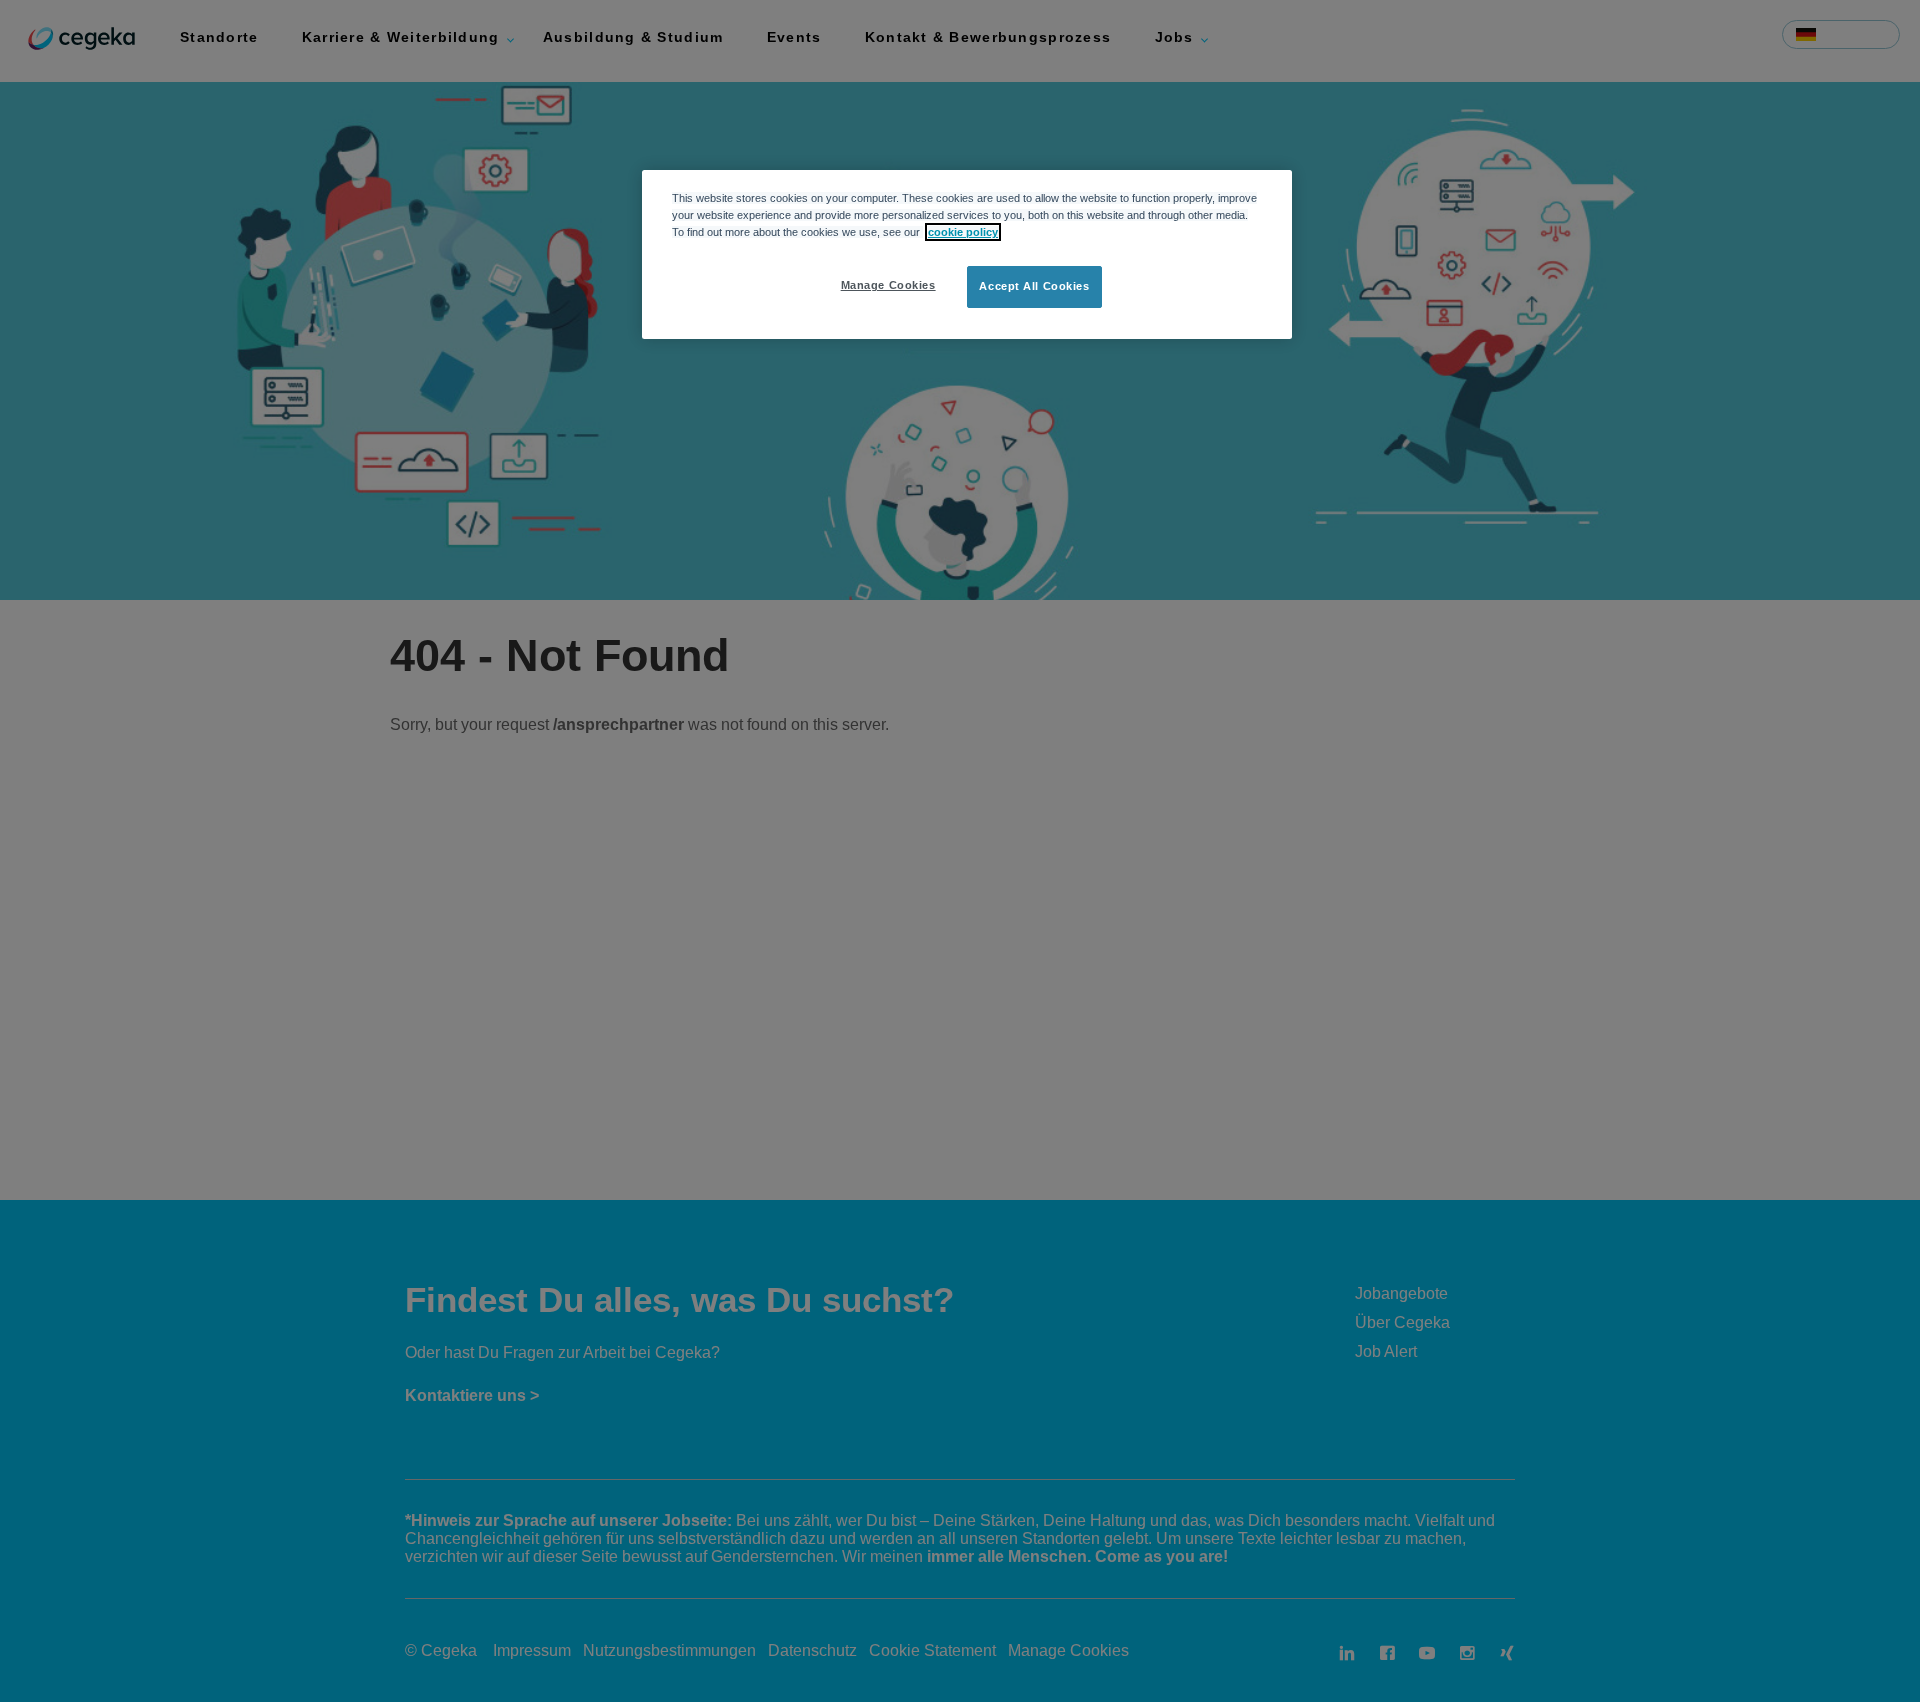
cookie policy (963, 232)
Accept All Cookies (1034, 286)
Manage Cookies (888, 285)
